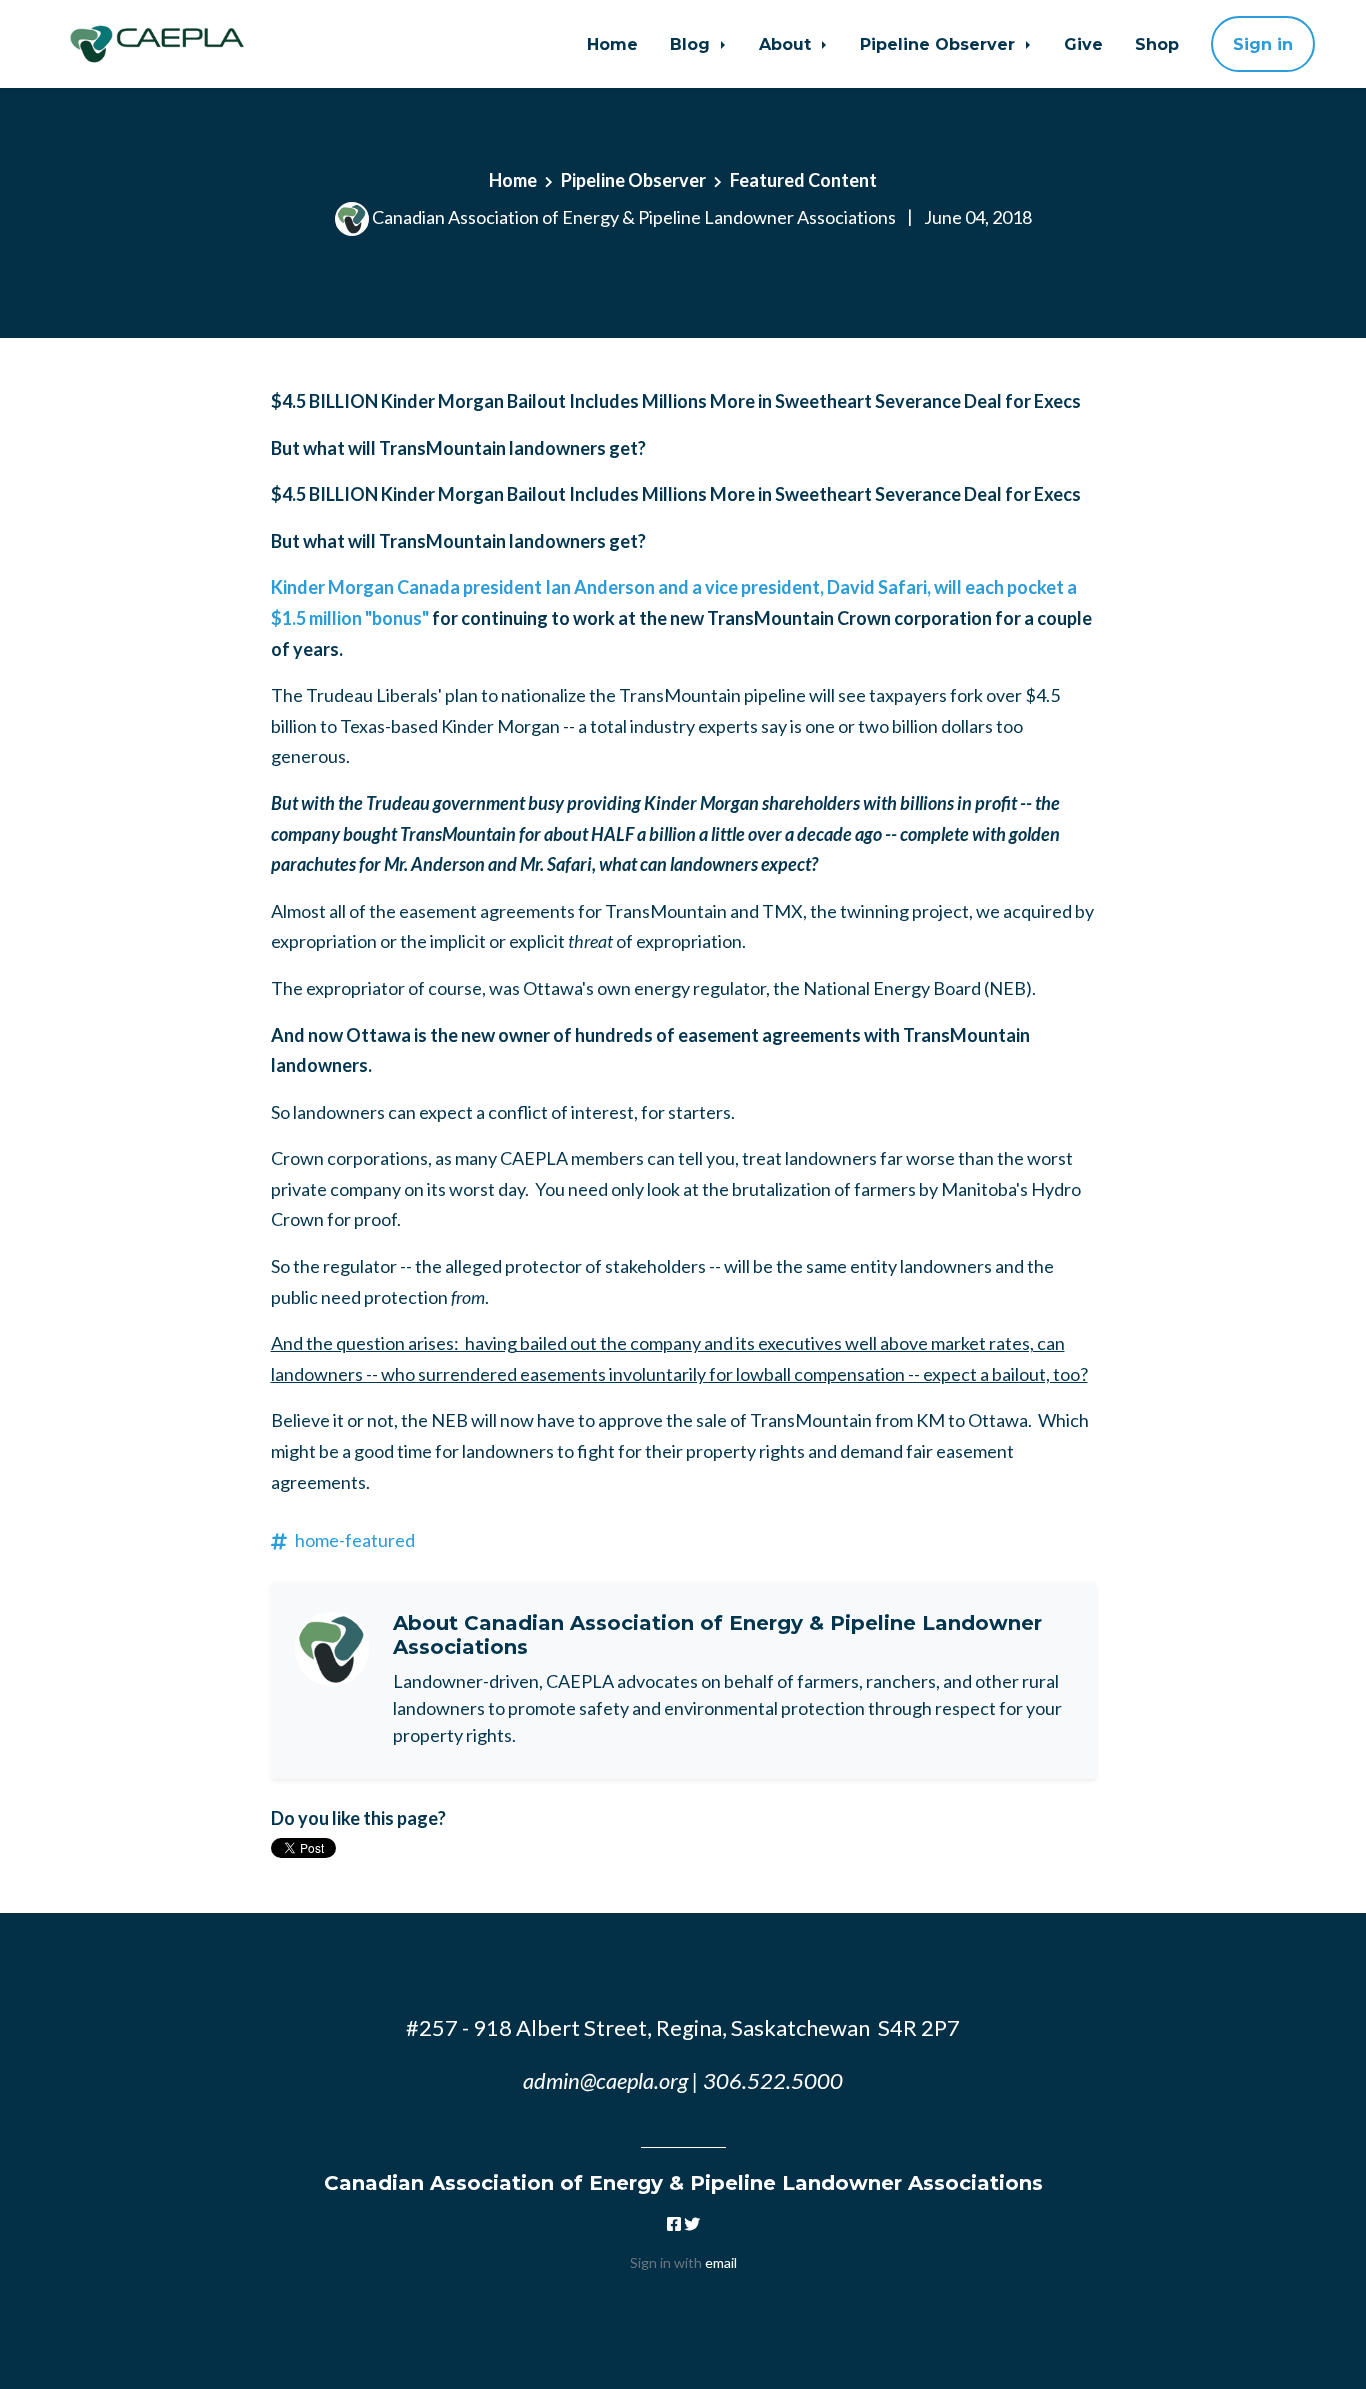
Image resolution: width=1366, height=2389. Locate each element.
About (787, 44)
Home (612, 44)
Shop (1157, 44)
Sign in (1263, 44)
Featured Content (803, 180)
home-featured (355, 1540)
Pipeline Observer (940, 44)
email (721, 2262)
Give (1083, 44)
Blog (692, 44)
